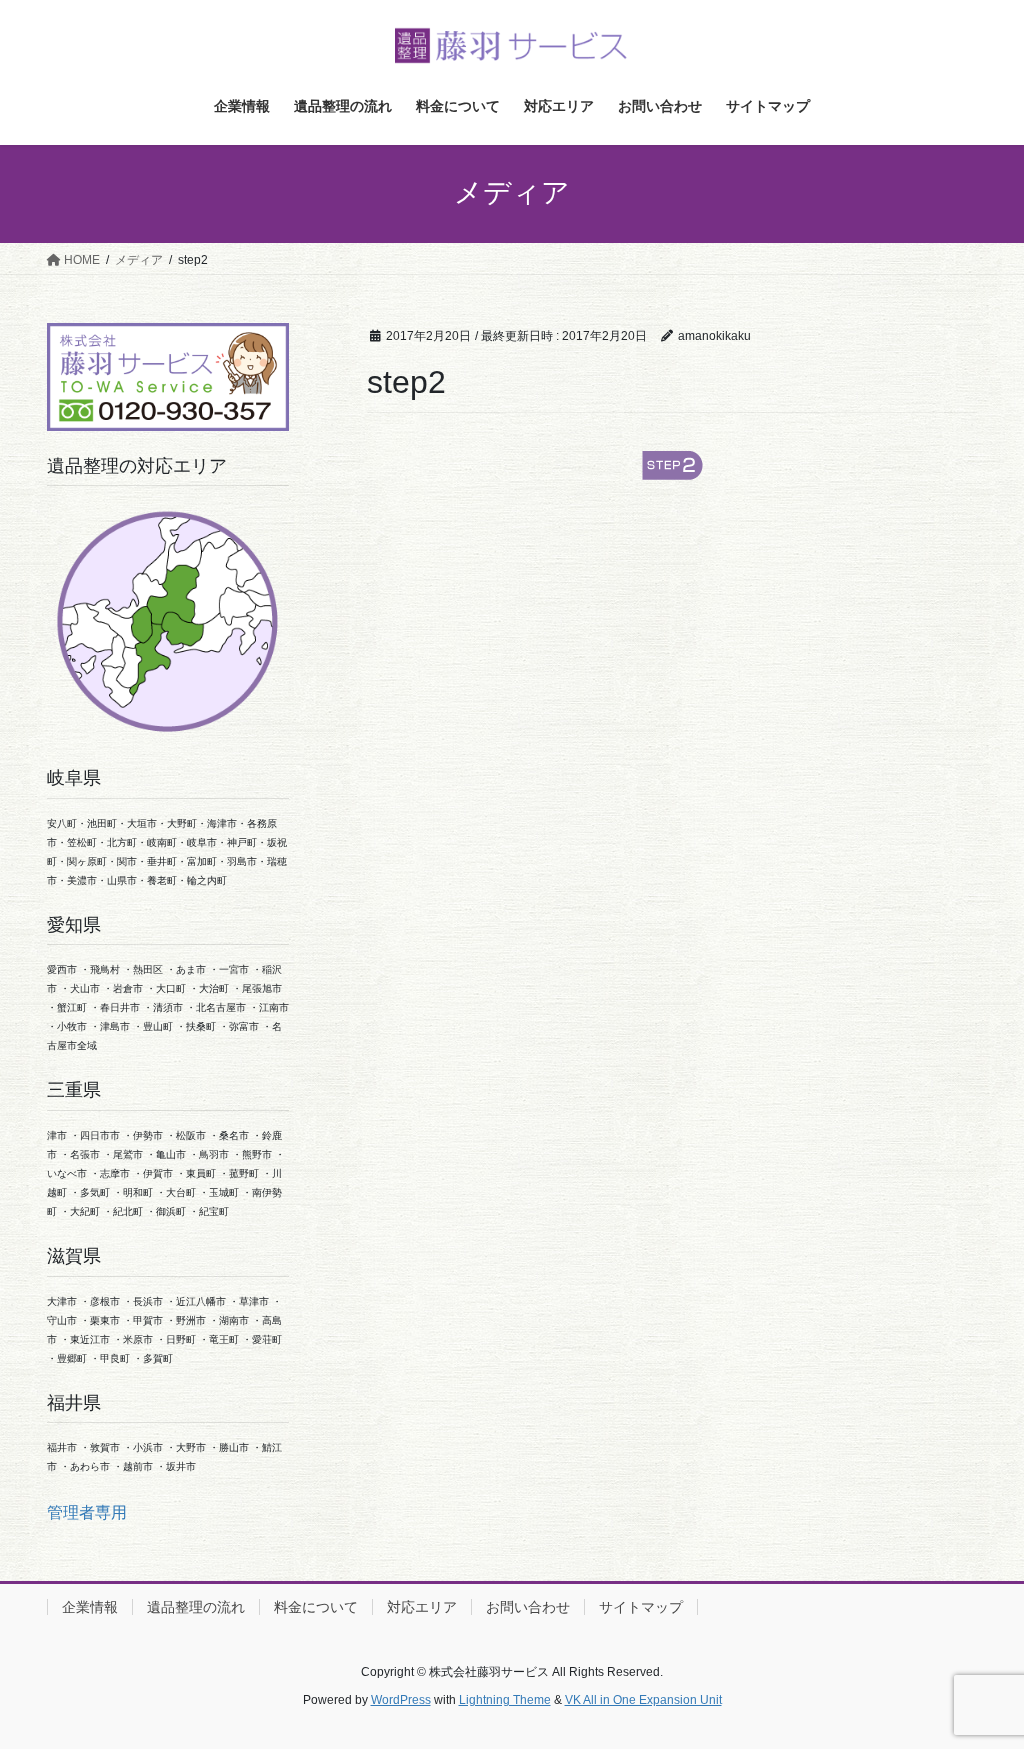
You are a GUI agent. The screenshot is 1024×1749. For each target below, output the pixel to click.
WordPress (401, 1700)
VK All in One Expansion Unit (643, 1700)
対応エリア (422, 1607)
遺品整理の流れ (196, 1607)
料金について (316, 1607)
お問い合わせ (528, 1607)
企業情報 (90, 1607)
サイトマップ (641, 1607)
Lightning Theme (505, 1700)
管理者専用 (87, 1512)
